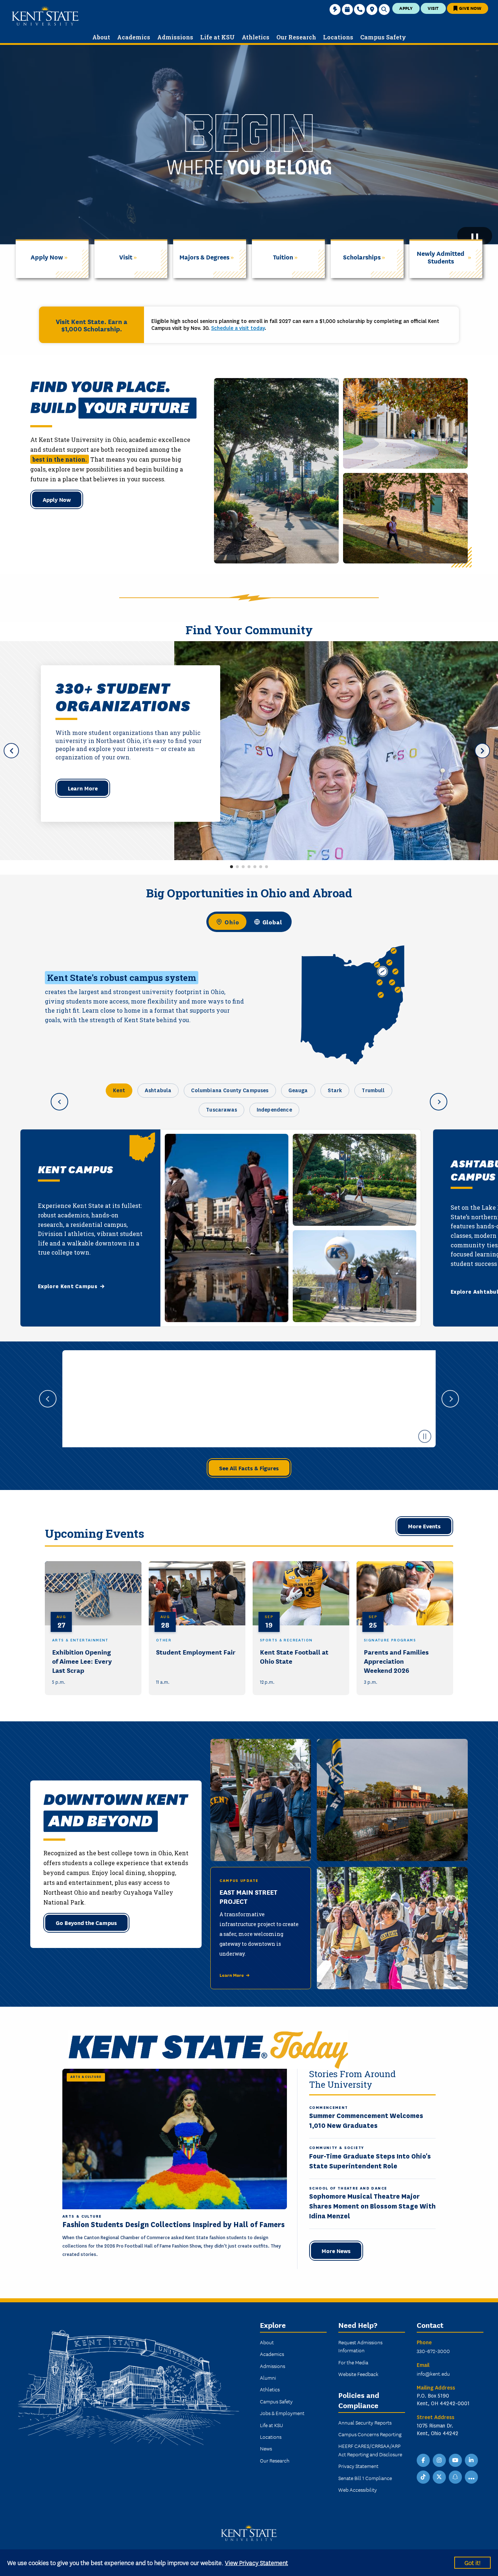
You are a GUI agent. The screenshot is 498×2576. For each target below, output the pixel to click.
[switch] (249, 922)
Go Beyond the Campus (86, 1922)
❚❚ (475, 236)
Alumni (268, 2377)
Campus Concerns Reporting (370, 2434)
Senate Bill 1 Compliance (365, 2478)
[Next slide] (450, 1399)
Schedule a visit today (238, 328)
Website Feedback (358, 2374)
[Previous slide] (48, 1399)
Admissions (273, 2366)
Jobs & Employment (282, 2413)
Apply (406, 8)
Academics (272, 2354)
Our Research (275, 2460)
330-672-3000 (433, 2351)
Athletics (270, 2389)
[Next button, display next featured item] (482, 751)
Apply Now (57, 499)
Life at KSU (271, 2425)
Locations (271, 2437)
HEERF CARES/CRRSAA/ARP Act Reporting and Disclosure (370, 2450)
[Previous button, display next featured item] (11, 751)
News (266, 2448)
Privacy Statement (358, 2466)
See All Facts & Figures (249, 1468)
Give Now (470, 8)
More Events (424, 1526)
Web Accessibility (358, 2490)
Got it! (472, 2562)
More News (336, 2250)
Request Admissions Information (360, 2346)
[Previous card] (59, 1102)
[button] (232, 867)
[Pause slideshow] (425, 1436)
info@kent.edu (433, 2373)
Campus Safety (276, 2401)
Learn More (83, 788)
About (267, 2342)
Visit (433, 8)
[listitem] (93, 1628)
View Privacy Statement (256, 2562)
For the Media (353, 2362)
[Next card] (439, 1102)
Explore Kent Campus (68, 1286)
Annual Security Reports (365, 2422)
